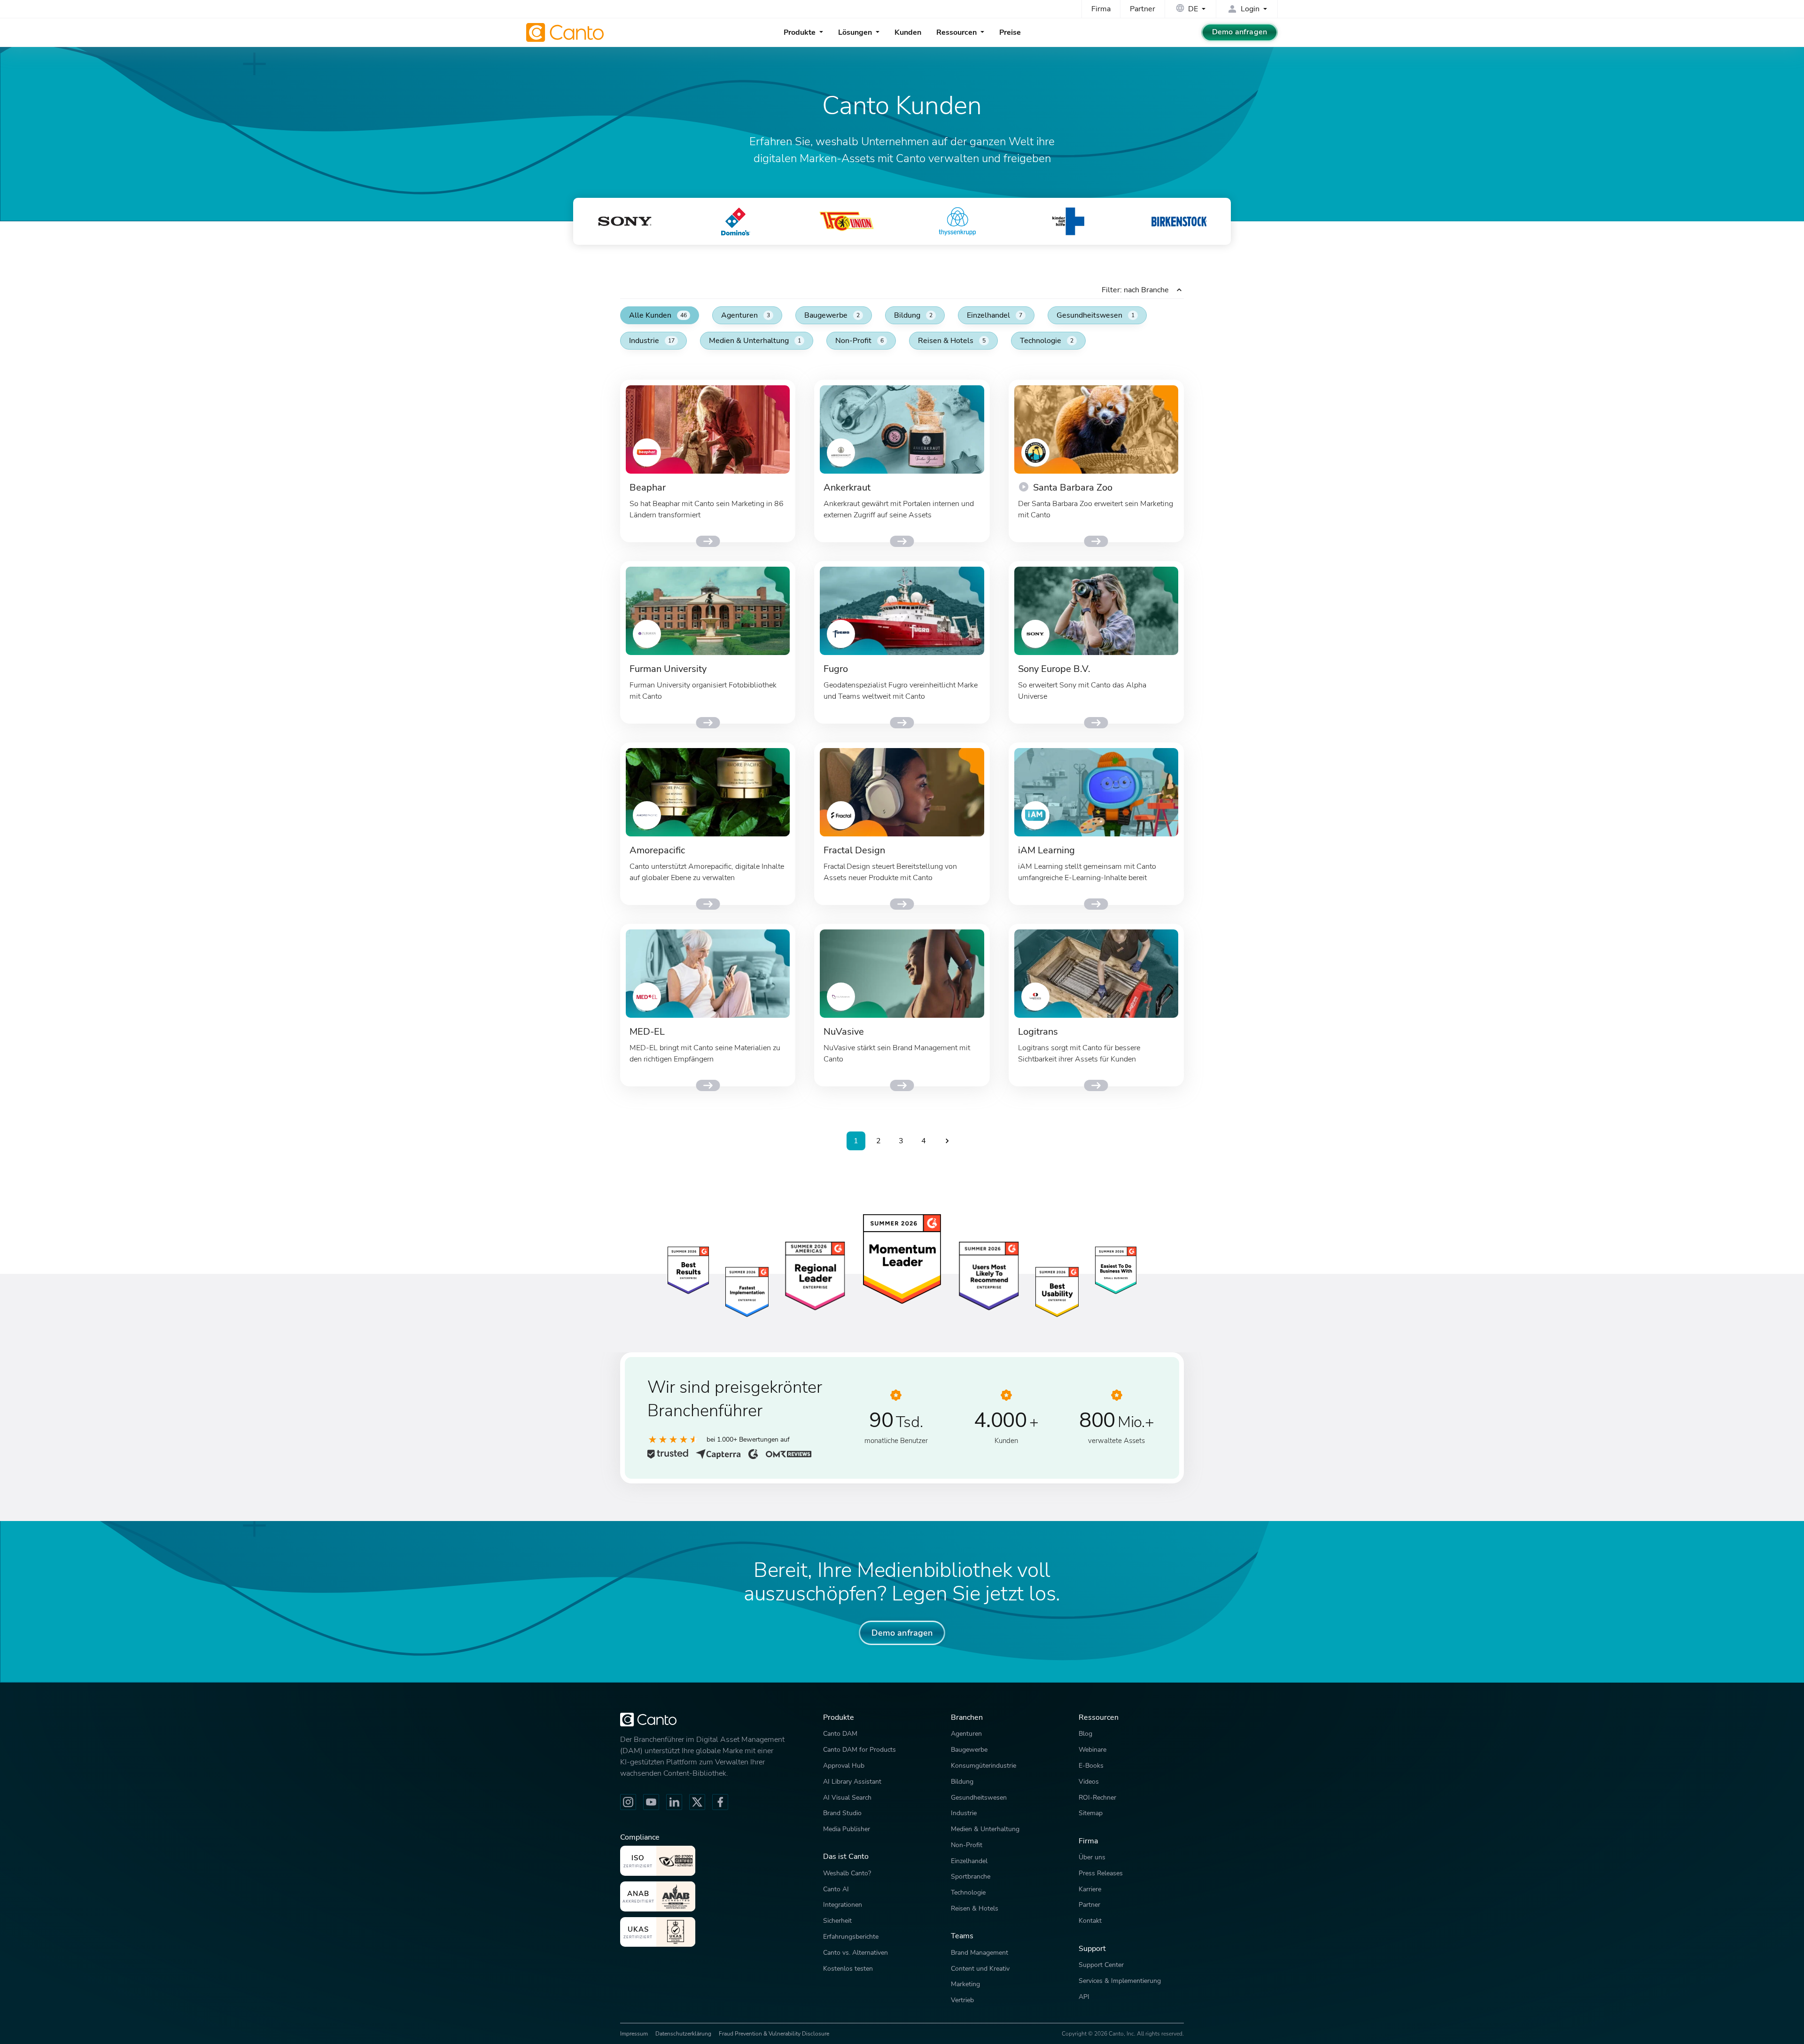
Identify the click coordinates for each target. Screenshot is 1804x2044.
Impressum (634, 2034)
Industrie (652, 341)
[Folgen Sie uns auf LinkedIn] (674, 1802)
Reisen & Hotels (952, 341)
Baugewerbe (832, 315)
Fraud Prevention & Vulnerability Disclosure (774, 2034)
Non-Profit (859, 341)
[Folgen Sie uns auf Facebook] (720, 1802)
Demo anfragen (1240, 32)
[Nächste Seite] (947, 1141)
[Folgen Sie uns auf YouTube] (651, 1802)
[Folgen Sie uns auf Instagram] (628, 1802)
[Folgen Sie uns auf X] (697, 1802)
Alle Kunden (658, 315)
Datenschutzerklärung (683, 2034)
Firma (1101, 9)
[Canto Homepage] (566, 32)
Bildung (913, 315)
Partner (1143, 9)
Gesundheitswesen (1096, 315)
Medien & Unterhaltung (755, 341)
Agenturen (746, 315)
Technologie (1047, 341)
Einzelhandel (995, 315)
